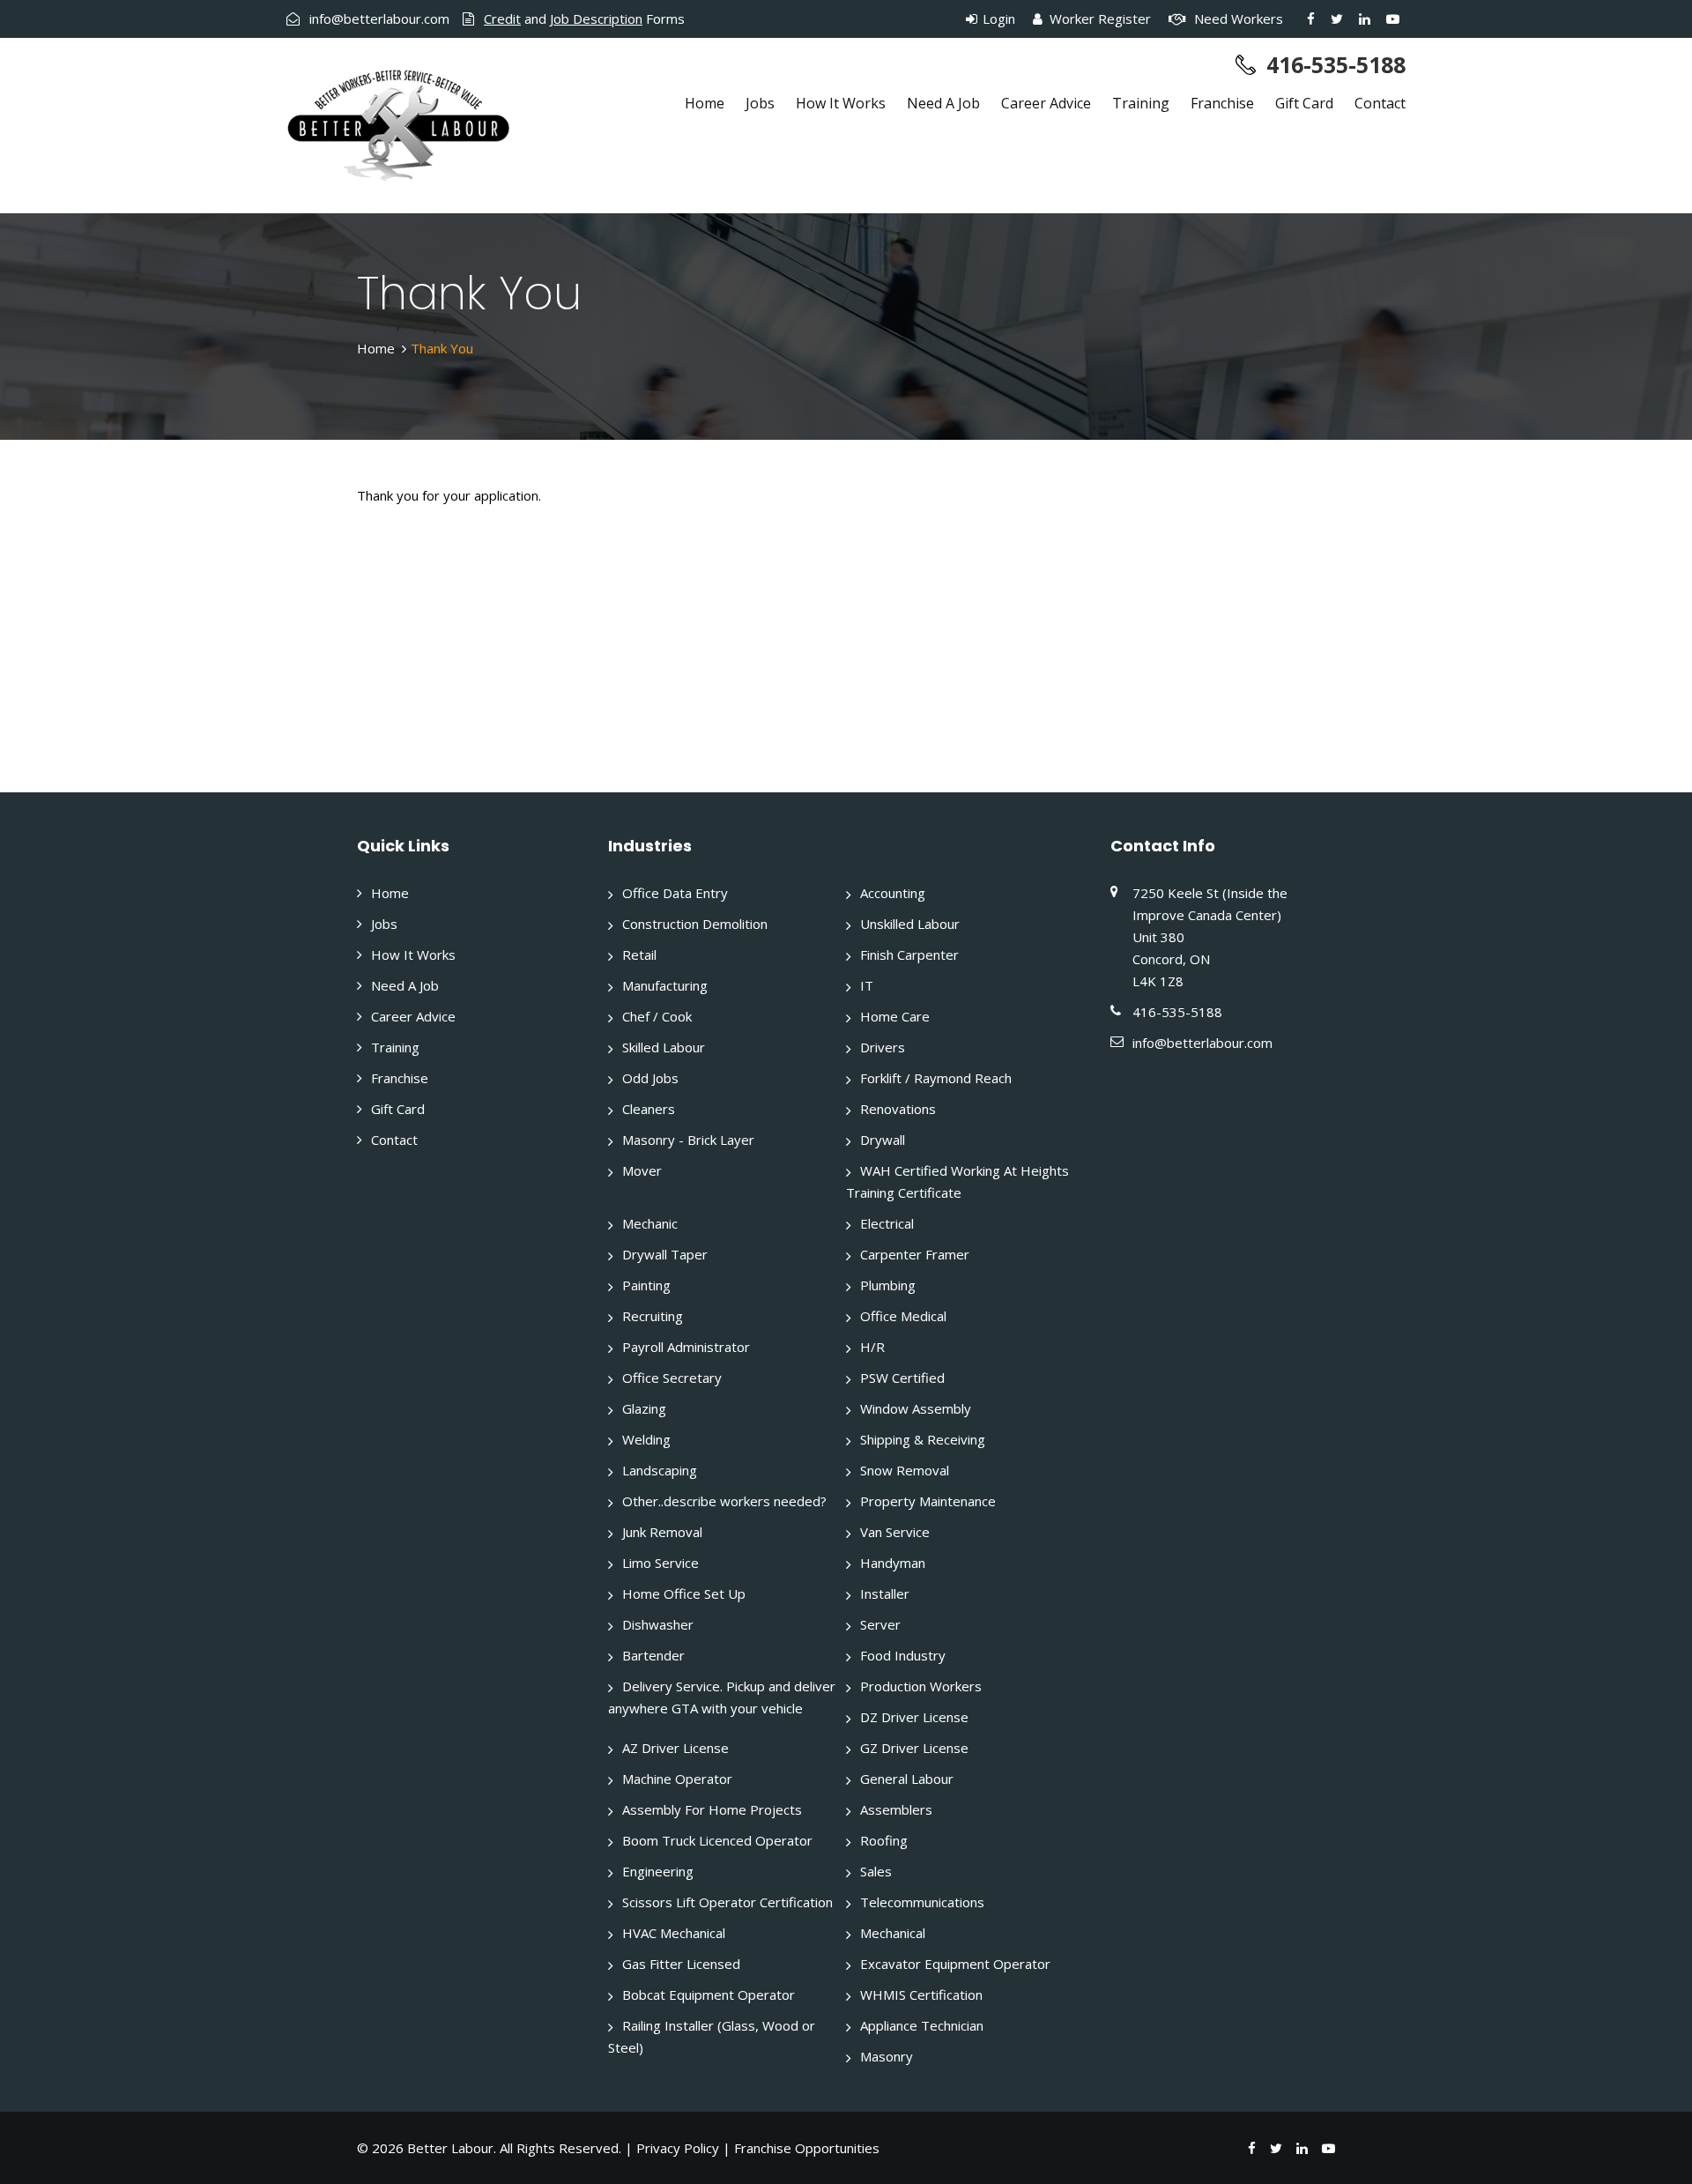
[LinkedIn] (1365, 19)
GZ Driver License (914, 1748)
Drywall (883, 1140)
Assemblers (896, 1809)
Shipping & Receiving (923, 1439)
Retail (639, 955)
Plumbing (888, 1285)
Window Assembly (916, 1408)
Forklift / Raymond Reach (936, 1078)
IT (867, 985)
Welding (646, 1439)
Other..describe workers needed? (724, 1501)
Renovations (898, 1109)
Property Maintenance (928, 1501)
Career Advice (1046, 103)
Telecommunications (922, 1902)
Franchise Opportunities (807, 2148)
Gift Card (1304, 103)
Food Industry (903, 1655)
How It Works (841, 103)
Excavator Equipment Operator (955, 1964)
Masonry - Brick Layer (688, 1140)
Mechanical (893, 1933)
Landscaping (660, 1470)
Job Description (596, 19)
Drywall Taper (665, 1254)
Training (1141, 103)
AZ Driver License (675, 1748)
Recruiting (653, 1316)
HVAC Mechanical (674, 1933)
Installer (885, 1593)
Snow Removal (905, 1470)
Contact (1380, 103)
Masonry (887, 2056)
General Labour (907, 1779)
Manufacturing (665, 985)
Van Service (895, 1532)
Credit (502, 19)
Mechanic (650, 1223)
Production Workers (921, 1686)
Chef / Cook (657, 1016)
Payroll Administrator (686, 1347)
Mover (642, 1170)
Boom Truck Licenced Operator (717, 1840)
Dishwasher (658, 1624)
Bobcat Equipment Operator (709, 1995)
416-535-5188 (1336, 64)
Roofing (884, 1840)
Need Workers (1237, 19)
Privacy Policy (678, 2148)
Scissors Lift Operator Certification (727, 1902)
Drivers (883, 1047)
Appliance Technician (922, 2025)
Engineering (658, 1871)
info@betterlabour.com (379, 19)
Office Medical (903, 1316)
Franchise (1222, 103)
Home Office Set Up (684, 1593)
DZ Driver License (914, 1717)
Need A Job (943, 103)
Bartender (653, 1655)
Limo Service (660, 1563)
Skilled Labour (664, 1047)
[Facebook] (1311, 19)
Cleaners (649, 1109)
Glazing (644, 1408)
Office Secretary (672, 1378)
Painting (646, 1285)
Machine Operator (677, 1779)
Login (997, 19)
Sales (876, 1871)
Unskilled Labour (910, 924)
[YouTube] (1393, 19)
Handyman (893, 1563)
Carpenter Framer (915, 1254)
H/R (872, 1347)
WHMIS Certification (921, 1995)
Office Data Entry (675, 893)
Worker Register (1098, 19)
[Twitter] (1337, 19)
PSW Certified (902, 1378)
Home (705, 103)
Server (880, 1624)
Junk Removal (662, 1532)
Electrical (887, 1223)
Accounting (893, 893)
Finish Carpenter (909, 955)
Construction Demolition (695, 924)
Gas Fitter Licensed (681, 1964)
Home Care (895, 1016)
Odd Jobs (650, 1078)
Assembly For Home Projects (712, 1809)
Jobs (760, 103)
